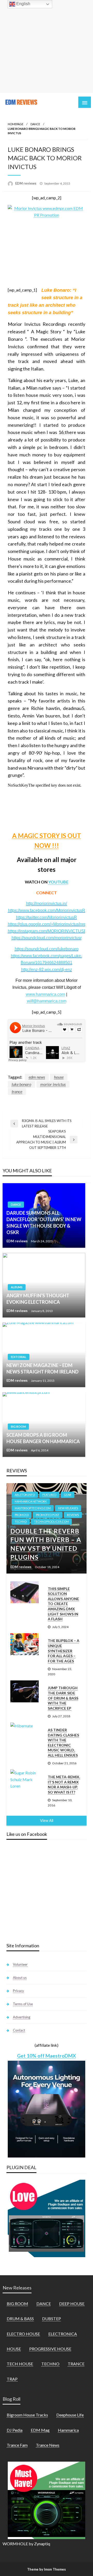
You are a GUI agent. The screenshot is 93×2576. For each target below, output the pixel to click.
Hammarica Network (31, 1501)
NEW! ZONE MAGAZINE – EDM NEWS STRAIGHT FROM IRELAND (42, 1368)
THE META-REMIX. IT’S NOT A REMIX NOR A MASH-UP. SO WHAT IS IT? (64, 1784)
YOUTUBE (58, 882)
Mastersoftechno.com (33, 1508)
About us (20, 1978)
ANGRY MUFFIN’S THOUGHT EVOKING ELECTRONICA (38, 1299)
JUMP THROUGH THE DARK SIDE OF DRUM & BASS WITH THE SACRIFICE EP (63, 1698)
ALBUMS (17, 1287)
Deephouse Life (70, 2415)
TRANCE (76, 2364)
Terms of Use (23, 2004)
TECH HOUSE (20, 2364)
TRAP (12, 2379)
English (23, 4)
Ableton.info (25, 1495)
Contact (19, 2030)
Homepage (16, 124)
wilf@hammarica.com (47, 1001)
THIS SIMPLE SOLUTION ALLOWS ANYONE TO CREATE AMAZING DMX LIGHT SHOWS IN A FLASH (63, 1604)
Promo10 (22, 1515)
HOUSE (14, 2349)
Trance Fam (17, 2445)
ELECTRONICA (63, 2334)
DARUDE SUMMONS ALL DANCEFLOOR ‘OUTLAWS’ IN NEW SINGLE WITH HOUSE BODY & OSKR (44, 1223)
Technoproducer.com (51, 1522)
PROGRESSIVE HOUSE (50, 2349)
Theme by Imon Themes (47, 2569)
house (59, 1077)
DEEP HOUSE (72, 2304)
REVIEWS (73, 1515)
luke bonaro (21, 1084)
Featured (49, 1495)
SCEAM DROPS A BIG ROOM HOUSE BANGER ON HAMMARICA (43, 1438)
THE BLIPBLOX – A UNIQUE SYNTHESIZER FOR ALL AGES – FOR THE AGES (64, 1651)
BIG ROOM (18, 1427)
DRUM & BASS (20, 2318)
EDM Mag (40, 2430)
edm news (37, 1077)
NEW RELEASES (68, 1508)
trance (17, 1091)
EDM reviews (26, 183)
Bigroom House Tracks (27, 2415)
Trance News (48, 2445)
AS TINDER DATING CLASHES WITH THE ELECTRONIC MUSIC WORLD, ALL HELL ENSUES (63, 1743)
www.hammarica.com (45, 994)
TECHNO (21, 1522)
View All (47, 1820)
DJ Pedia (15, 2430)
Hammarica (68, 2430)
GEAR (68, 1495)
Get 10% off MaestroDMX (47, 2056)
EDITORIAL (19, 1357)
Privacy (18, 1991)
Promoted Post (48, 1515)
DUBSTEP (52, 2318)
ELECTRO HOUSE (23, 2334)
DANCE (35, 124)
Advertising (22, 2017)
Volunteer (20, 1964)
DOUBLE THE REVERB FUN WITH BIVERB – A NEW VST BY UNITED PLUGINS (46, 1544)
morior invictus (53, 1084)
